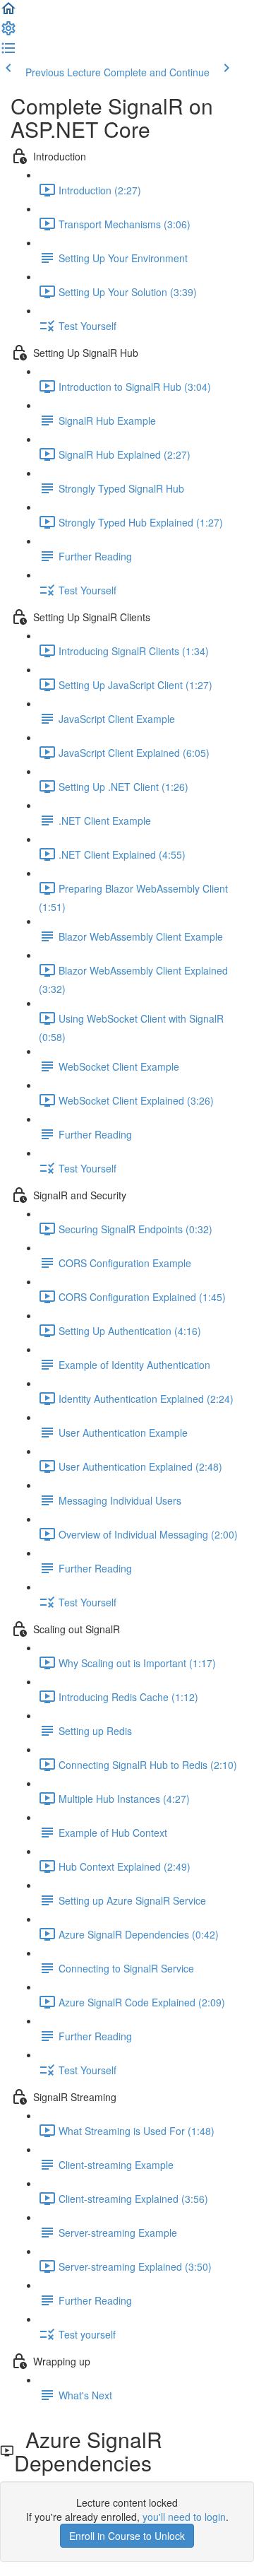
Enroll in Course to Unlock (127, 2536)
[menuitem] (8, 33)
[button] (8, 13)
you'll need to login (184, 2517)
